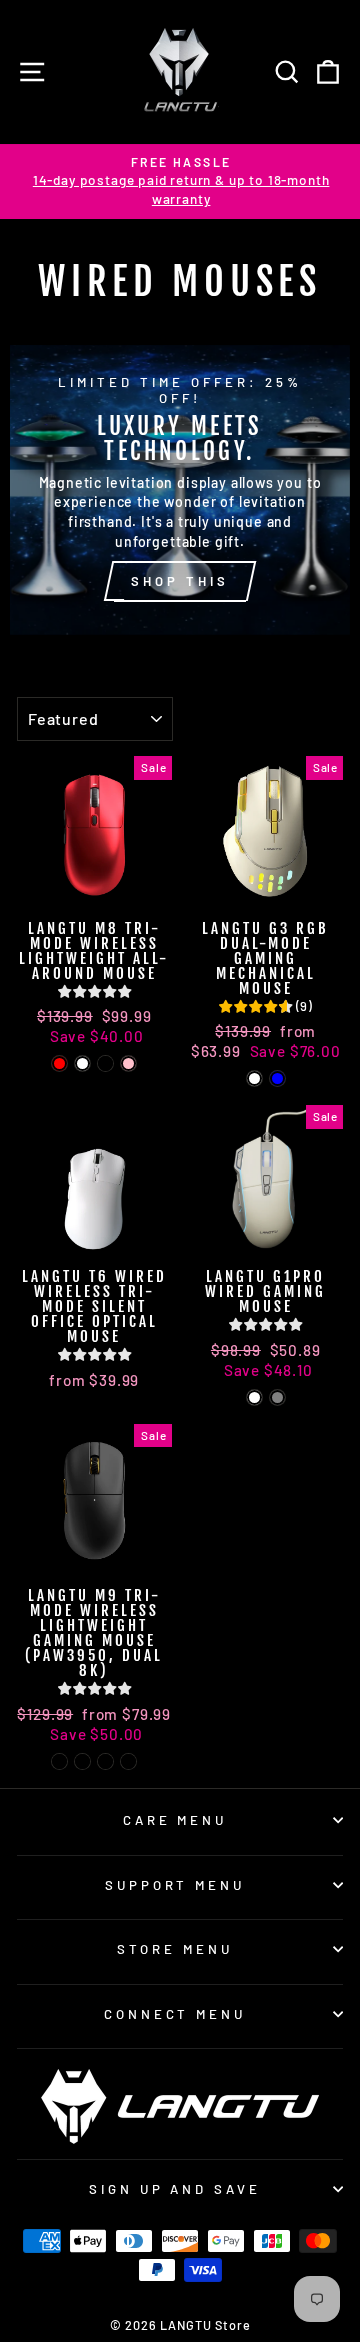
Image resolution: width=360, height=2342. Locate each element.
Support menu (175, 1885)
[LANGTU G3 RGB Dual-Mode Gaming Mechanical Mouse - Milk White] (254, 1078)
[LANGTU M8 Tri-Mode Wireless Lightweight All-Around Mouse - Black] (105, 1063)
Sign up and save (175, 2189)
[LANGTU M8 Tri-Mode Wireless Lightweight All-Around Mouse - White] (82, 1063)
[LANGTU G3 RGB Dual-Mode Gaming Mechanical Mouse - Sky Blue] (277, 1078)
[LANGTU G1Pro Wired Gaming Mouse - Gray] (277, 1397)
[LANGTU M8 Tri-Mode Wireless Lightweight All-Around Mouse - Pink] (128, 1063)
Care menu (175, 1820)
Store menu (175, 1949)
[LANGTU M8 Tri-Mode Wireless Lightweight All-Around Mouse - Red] (59, 1063)
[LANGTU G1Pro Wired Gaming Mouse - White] (254, 1397)
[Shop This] (180, 490)
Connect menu (175, 2014)
